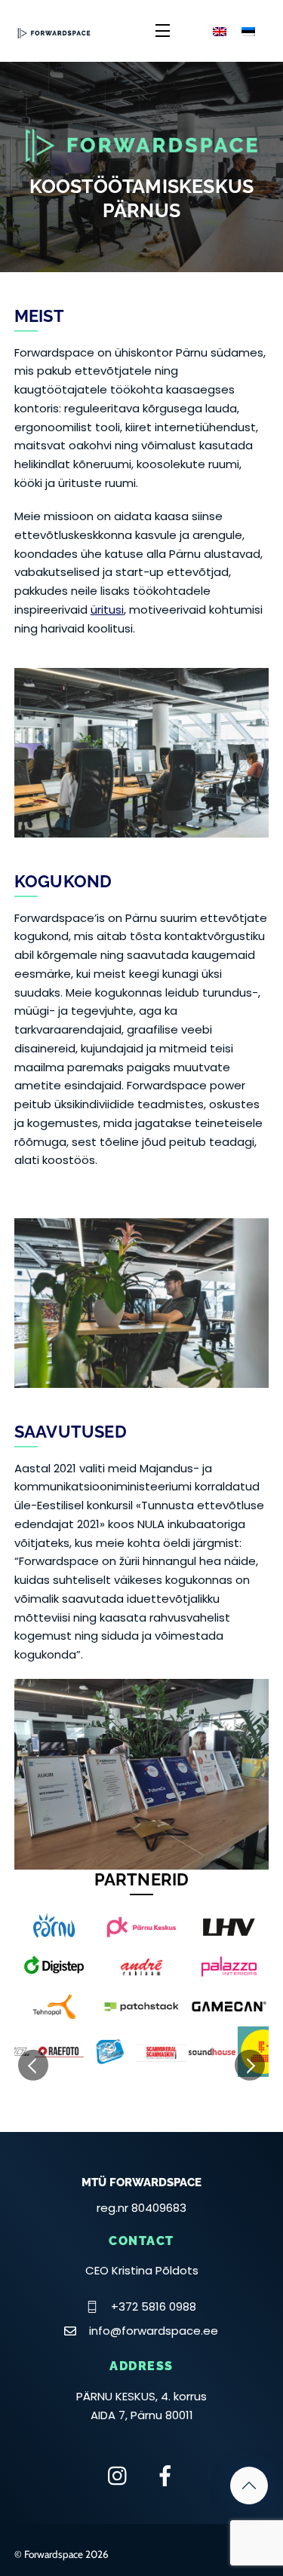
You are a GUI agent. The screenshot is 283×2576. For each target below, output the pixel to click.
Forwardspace (54, 2554)
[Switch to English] (220, 31)
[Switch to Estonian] (248, 31)
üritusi (107, 610)
